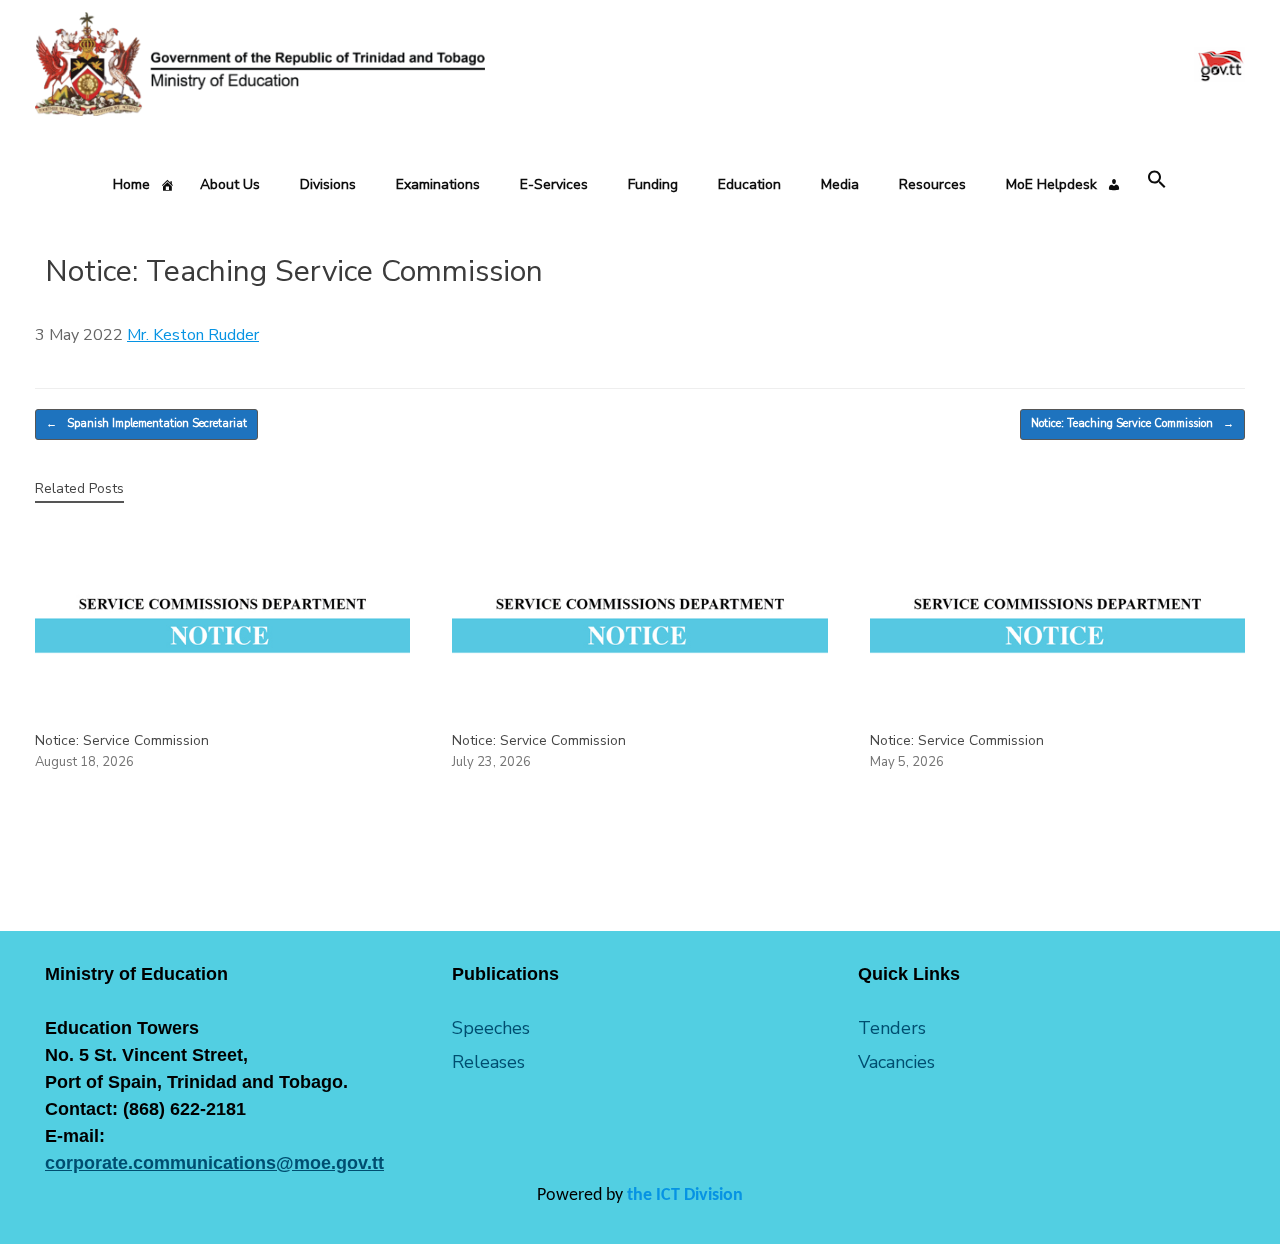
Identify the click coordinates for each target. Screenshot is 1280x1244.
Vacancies (896, 1062)
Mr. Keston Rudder (193, 335)
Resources (932, 184)
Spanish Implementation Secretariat (146, 423)
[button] (1157, 180)
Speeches (491, 1028)
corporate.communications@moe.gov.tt (214, 1163)
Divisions (328, 184)
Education (749, 184)
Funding (653, 184)
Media (840, 184)
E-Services (554, 184)
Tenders (892, 1028)
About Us (230, 184)
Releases (488, 1062)
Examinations (438, 184)
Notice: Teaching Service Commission (1132, 423)
